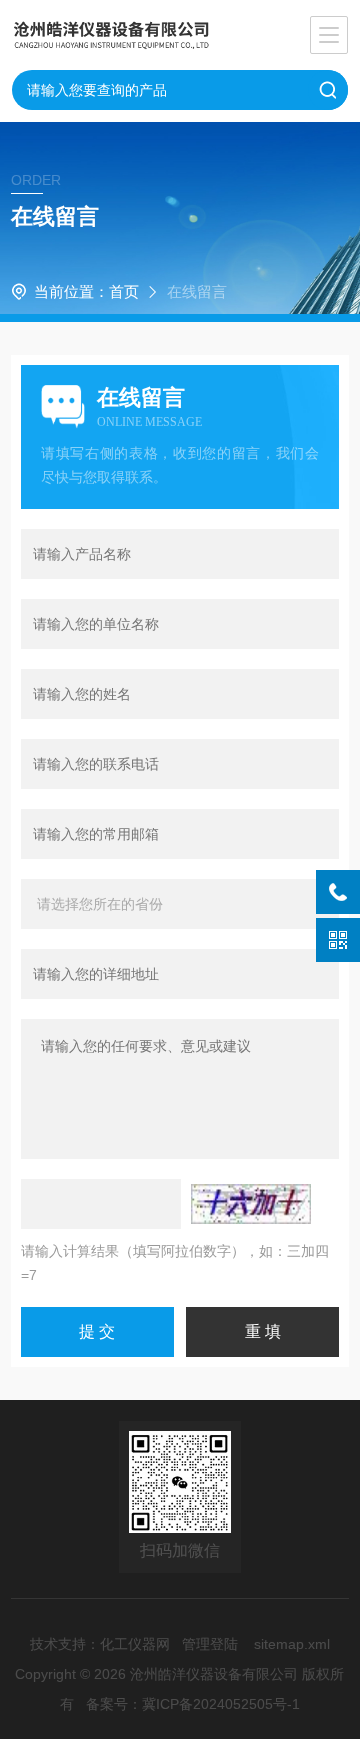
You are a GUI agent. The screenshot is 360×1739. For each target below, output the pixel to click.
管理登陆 (210, 1644)
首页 (124, 291)
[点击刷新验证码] (251, 1204)
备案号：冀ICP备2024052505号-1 (193, 1704)
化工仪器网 (135, 1644)
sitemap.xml (292, 1644)
